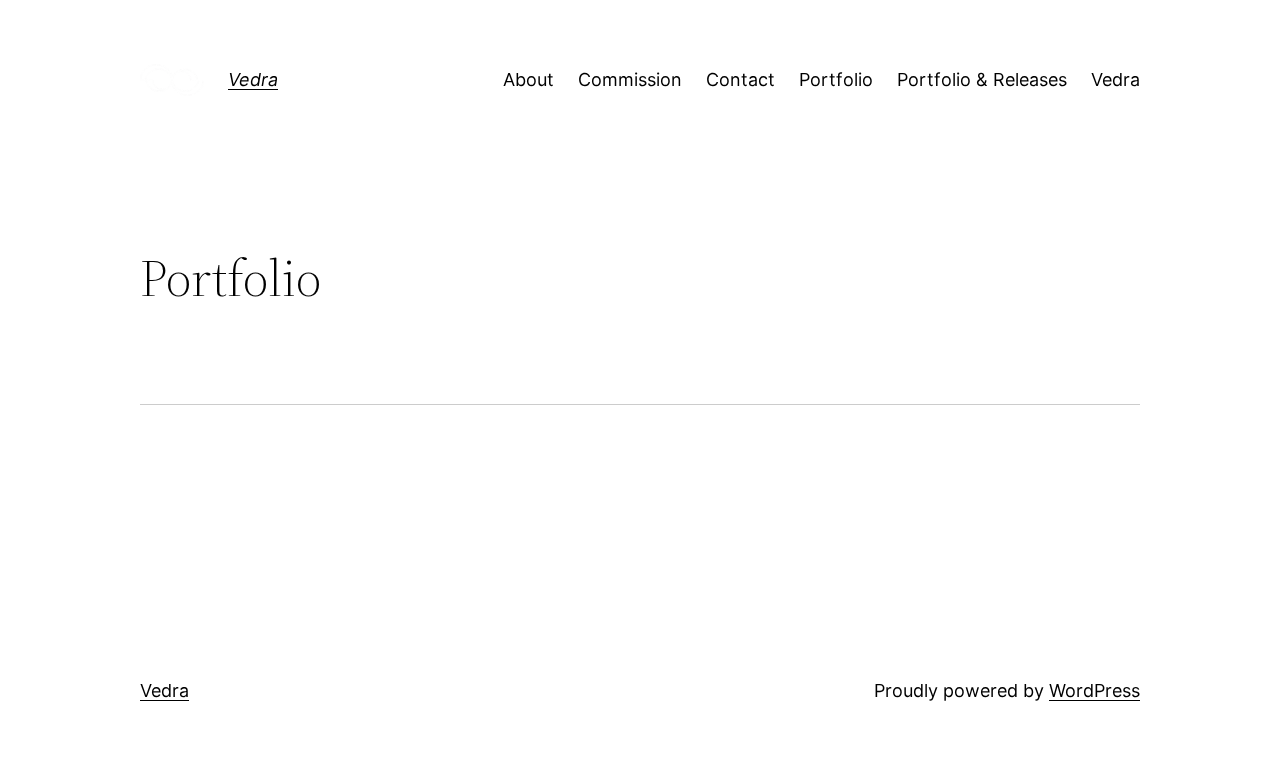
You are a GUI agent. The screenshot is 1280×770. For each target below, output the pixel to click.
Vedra (253, 79)
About (528, 79)
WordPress (1094, 690)
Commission (630, 79)
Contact (740, 79)
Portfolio (836, 79)
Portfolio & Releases (982, 79)
